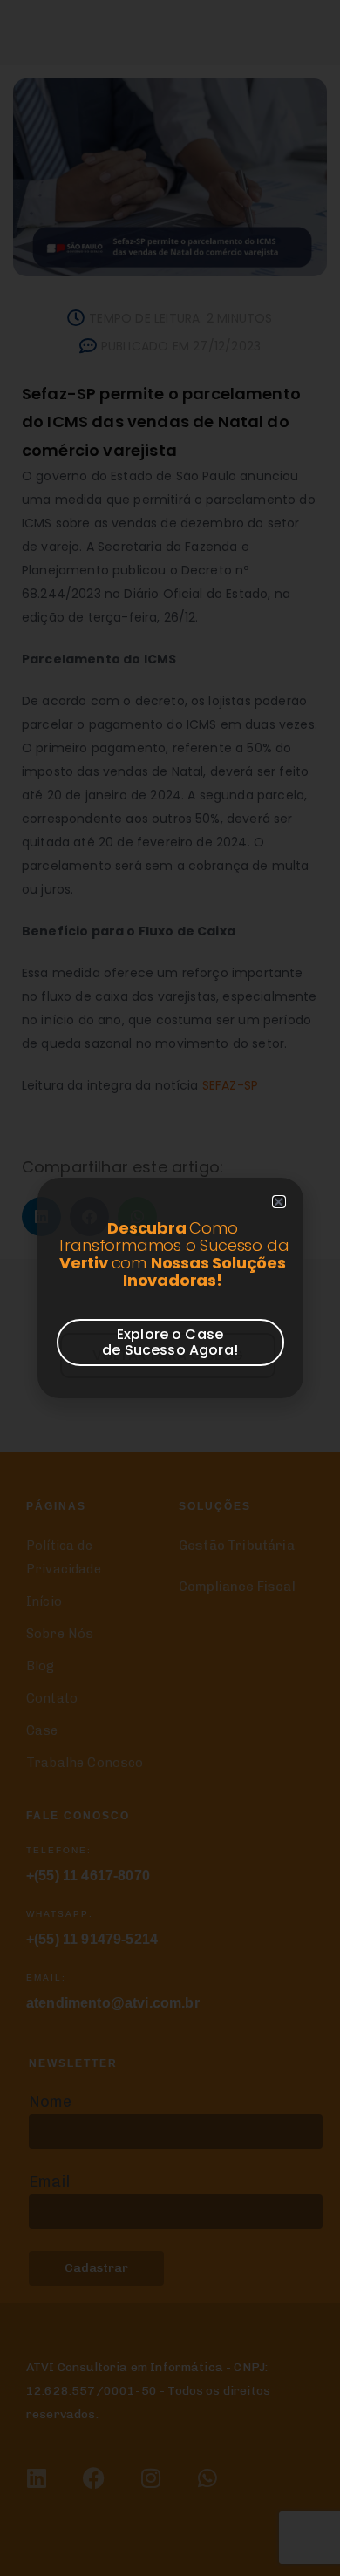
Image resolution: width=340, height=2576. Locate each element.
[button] (279, 1202)
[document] (170, 1288)
